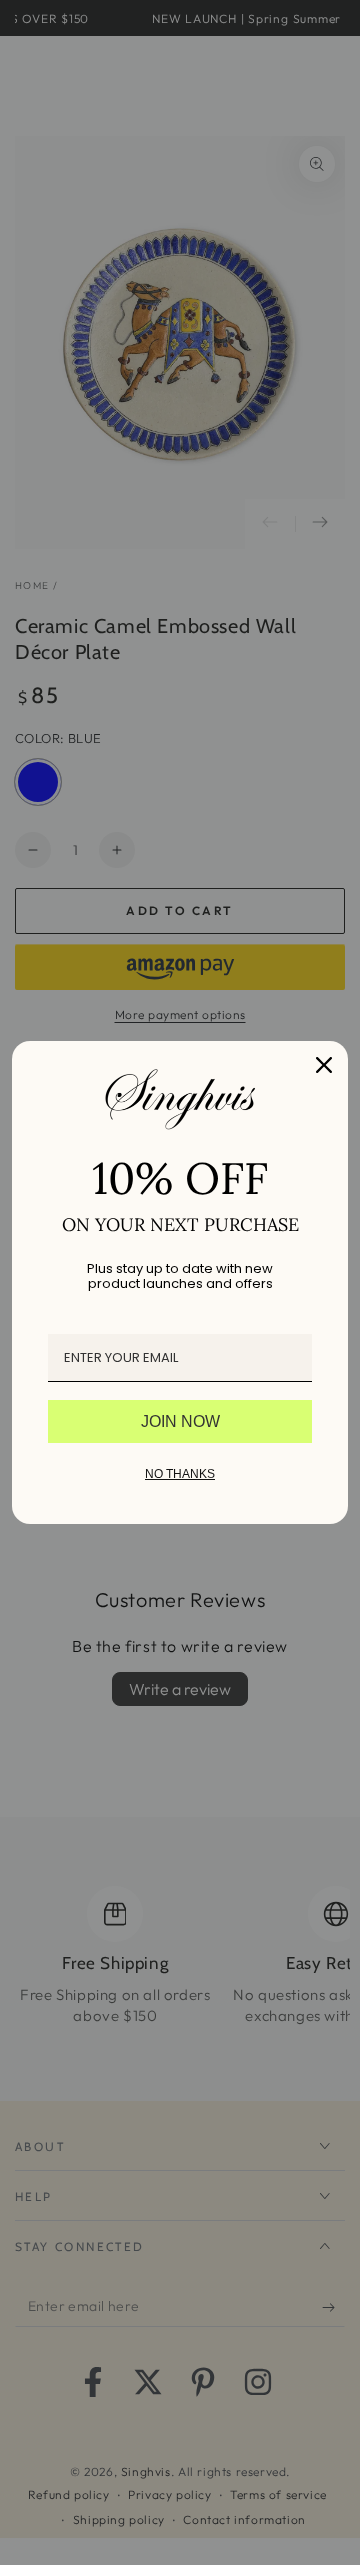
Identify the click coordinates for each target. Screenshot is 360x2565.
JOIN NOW (180, 1421)
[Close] (324, 1065)
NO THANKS (180, 1474)
